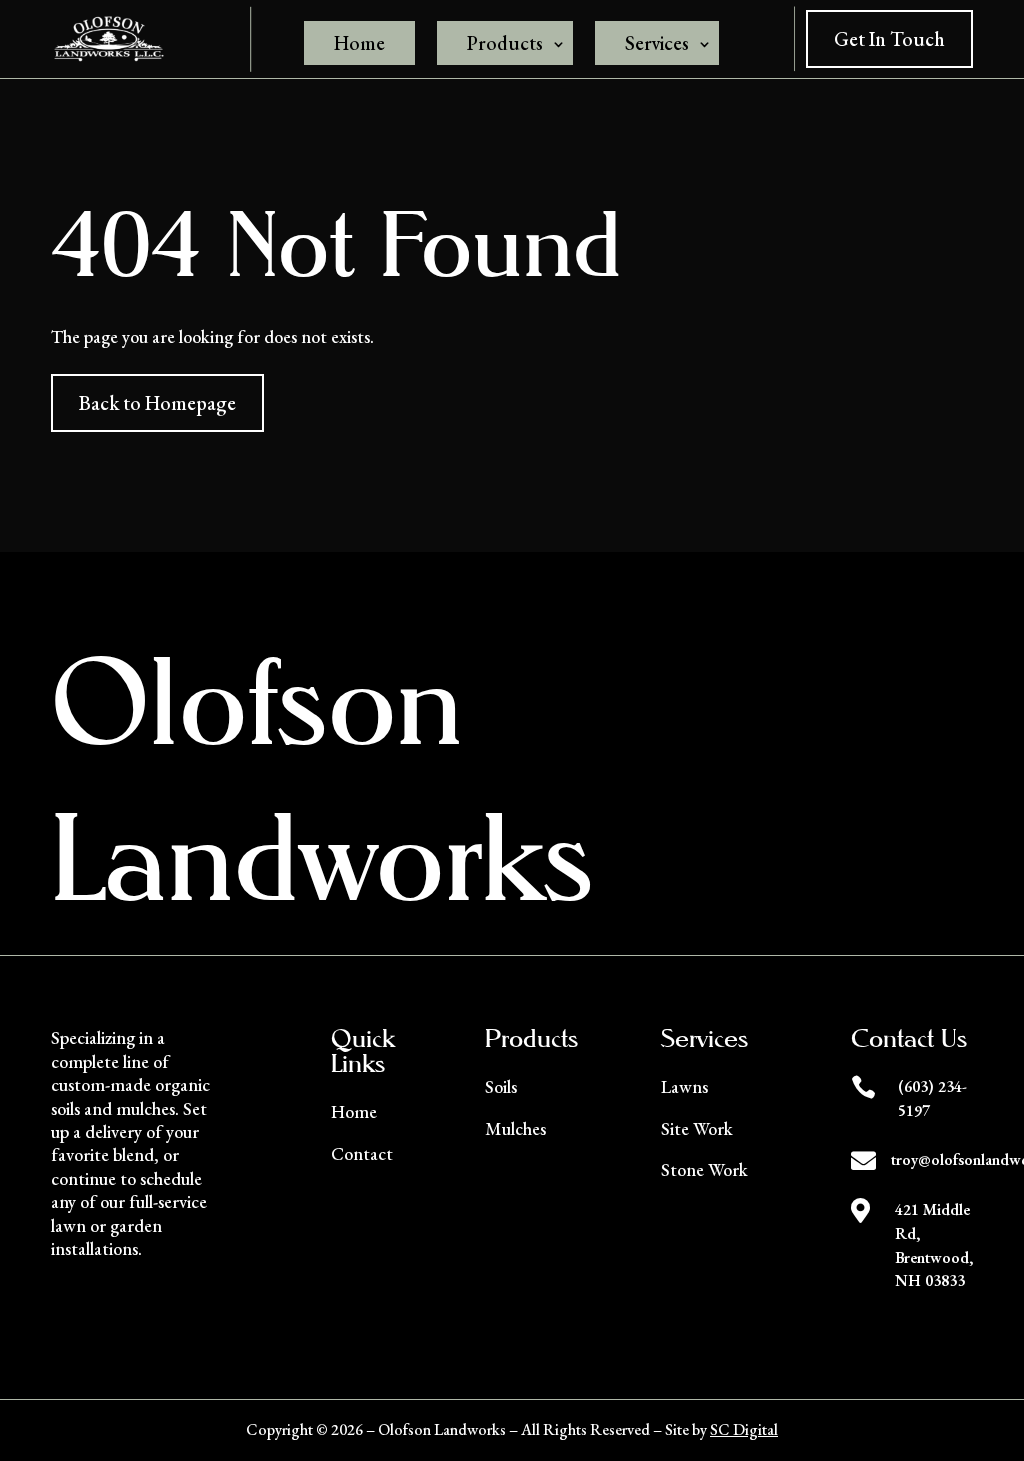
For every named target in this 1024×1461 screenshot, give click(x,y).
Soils (501, 1086)
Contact (362, 1153)
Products (505, 43)
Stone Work (704, 1169)
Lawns (684, 1086)
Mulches (515, 1128)
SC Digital (744, 1429)
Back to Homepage (157, 403)
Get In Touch (889, 39)
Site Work (697, 1128)
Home (359, 43)
